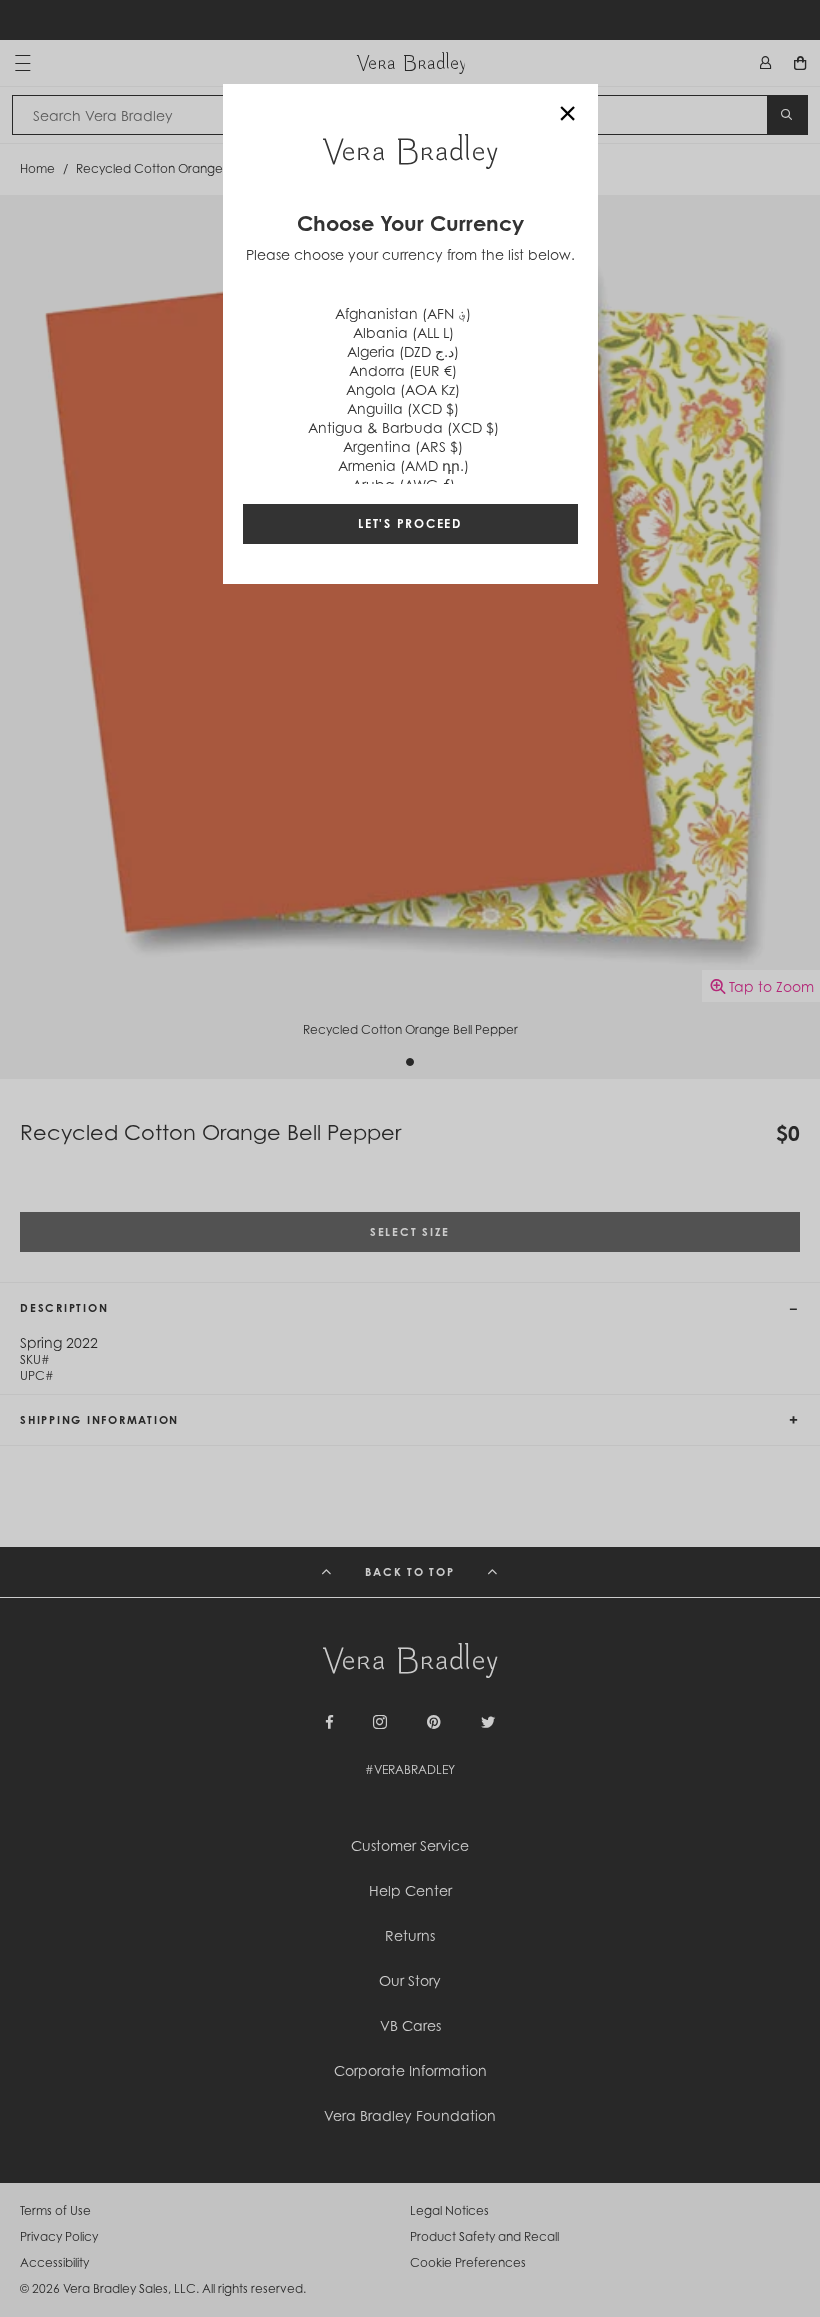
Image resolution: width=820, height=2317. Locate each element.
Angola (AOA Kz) (403, 389)
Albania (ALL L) (403, 332)
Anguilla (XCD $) (403, 408)
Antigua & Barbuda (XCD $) (403, 427)
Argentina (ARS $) (403, 446)
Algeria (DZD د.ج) (403, 351)
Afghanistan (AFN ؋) (403, 313)
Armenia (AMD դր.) (403, 465)
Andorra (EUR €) (403, 370)
